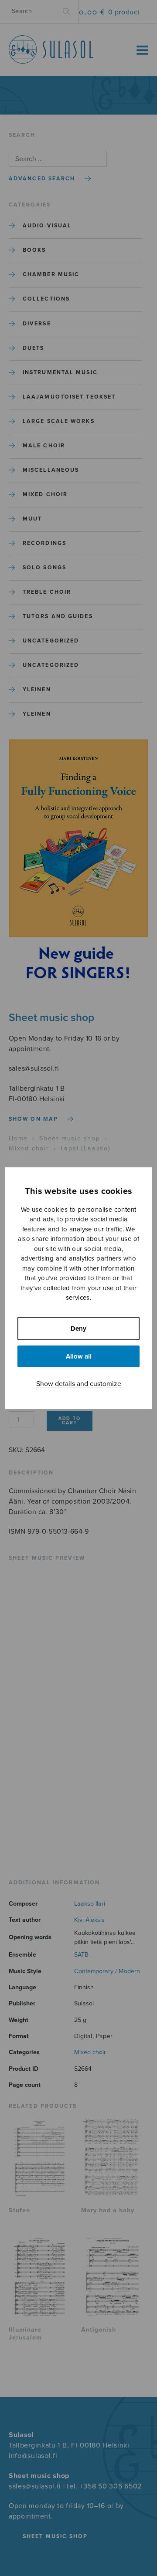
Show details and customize (79, 1384)
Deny (78, 1329)
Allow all (79, 1356)
